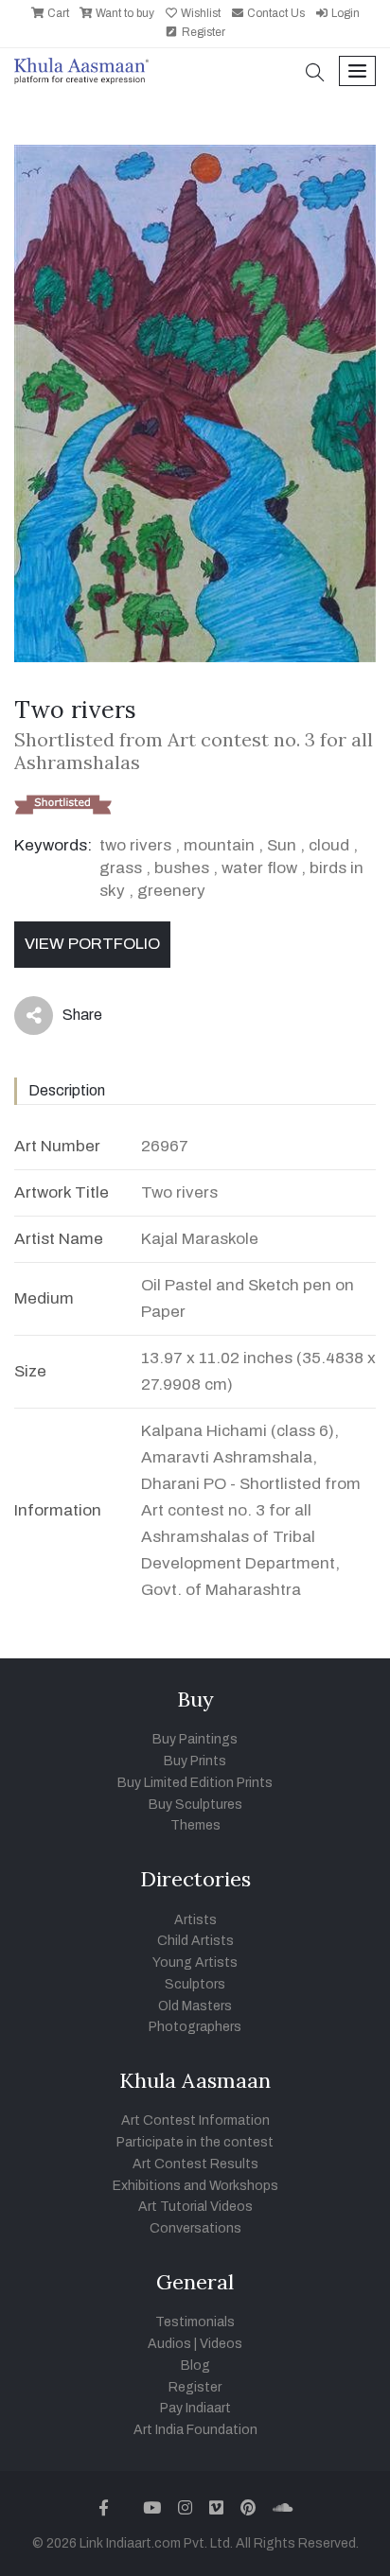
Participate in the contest (195, 2142)
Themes (195, 1825)
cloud (329, 845)
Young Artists (195, 1963)
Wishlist (199, 13)
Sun (282, 845)
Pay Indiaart (195, 2408)
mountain (219, 845)
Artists (195, 1920)
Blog (195, 2366)
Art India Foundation (195, 2430)
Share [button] (68, 1019)
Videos (221, 2344)
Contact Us (275, 13)
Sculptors (195, 1984)
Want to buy (124, 13)
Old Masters (195, 2006)
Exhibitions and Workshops (195, 2186)
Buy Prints (195, 1761)
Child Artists (195, 1941)
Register (202, 32)
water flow (259, 868)
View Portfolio (92, 944)
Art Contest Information (195, 2120)
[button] (315, 74)
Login (344, 13)
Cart (57, 13)
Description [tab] (67, 1090)
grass (121, 868)
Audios (169, 2344)
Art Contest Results (195, 2164)
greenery (171, 891)
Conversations (195, 2228)
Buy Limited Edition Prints (195, 1783)
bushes (182, 868)
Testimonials (195, 2322)
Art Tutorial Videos (195, 2207)
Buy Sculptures (195, 1805)
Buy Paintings (195, 1739)
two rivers (135, 845)
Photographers (195, 2027)
